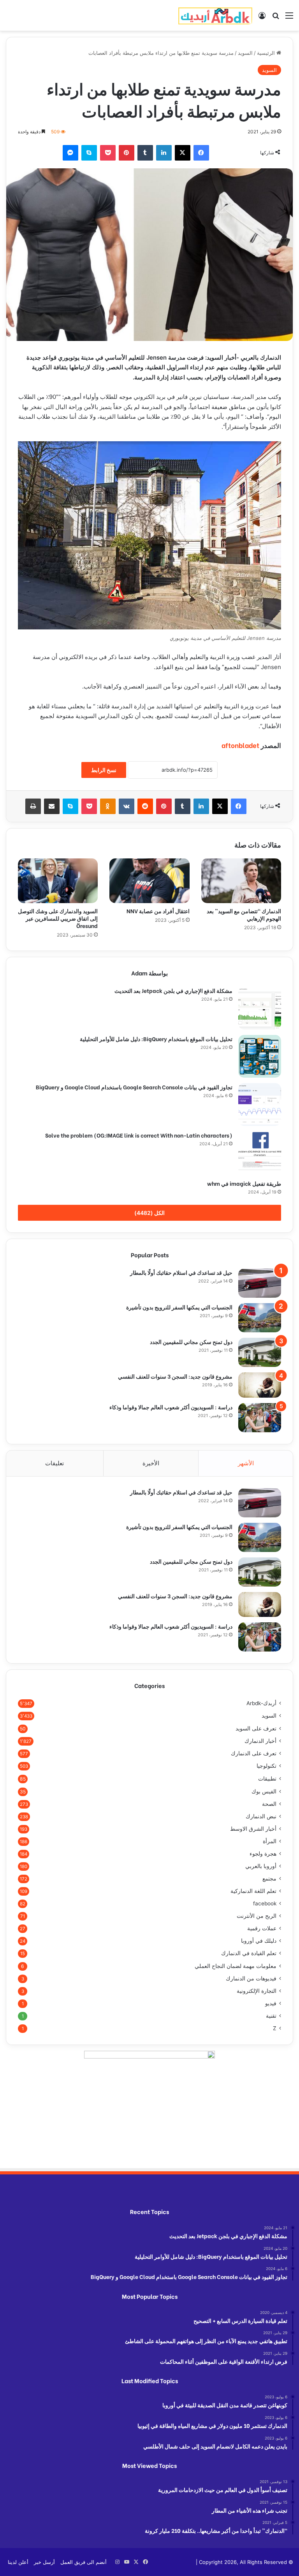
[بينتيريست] (127, 153)
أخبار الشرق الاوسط (253, 1829)
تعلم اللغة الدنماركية (253, 1891)
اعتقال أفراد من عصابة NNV (157, 911)
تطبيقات (267, 1778)
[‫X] (183, 153)
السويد (245, 53)
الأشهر (246, 1463)
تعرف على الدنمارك (254, 1753)
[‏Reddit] (145, 806)
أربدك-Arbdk (261, 1703)
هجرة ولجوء (263, 1854)
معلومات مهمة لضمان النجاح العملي (236, 1966)
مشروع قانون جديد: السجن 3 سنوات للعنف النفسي (175, 1376)
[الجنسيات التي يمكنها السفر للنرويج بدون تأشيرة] (260, 1318)
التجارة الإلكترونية (257, 1991)
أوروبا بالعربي (261, 1866)
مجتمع (269, 1879)
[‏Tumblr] (145, 153)
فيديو (271, 2003)
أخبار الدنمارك (260, 1741)
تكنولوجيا (266, 1766)
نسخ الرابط (104, 770)
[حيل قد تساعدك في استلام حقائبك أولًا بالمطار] (260, 1283)
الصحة (269, 1804)
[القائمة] (289, 18)
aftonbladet (240, 745)
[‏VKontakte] (127, 806)
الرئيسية (267, 53)
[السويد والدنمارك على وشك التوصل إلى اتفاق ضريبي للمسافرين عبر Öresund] (58, 881)
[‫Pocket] (108, 153)
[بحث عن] (276, 18)
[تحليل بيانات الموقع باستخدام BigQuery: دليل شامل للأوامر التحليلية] (260, 1056)
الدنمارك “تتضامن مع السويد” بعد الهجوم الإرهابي (244, 914)
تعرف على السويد (256, 1728)
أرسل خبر (44, 2562)
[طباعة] (33, 806)
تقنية (271, 2016)
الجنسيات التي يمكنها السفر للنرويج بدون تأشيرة (179, 1307)
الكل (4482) (149, 1213)
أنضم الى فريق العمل (84, 2562)
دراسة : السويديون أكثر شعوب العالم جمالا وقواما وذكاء (171, 1407)
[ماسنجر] (70, 153)
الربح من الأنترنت (257, 1916)
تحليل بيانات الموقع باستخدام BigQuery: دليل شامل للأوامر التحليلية (156, 1039)
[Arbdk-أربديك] (215, 15)
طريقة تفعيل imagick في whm (244, 1183)
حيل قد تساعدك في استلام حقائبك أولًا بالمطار (181, 1272)
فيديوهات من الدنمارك (251, 1978)
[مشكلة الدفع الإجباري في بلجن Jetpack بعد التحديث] (260, 1008)
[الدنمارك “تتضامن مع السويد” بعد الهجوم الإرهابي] (241, 881)
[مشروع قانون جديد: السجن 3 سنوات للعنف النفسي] (260, 1385)
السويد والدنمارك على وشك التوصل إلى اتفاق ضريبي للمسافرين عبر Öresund (58, 918)
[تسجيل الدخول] (262, 18)
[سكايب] (89, 153)
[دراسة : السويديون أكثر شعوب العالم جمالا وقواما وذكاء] (260, 1418)
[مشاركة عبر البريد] (52, 806)
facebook (265, 1903)
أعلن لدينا (18, 2562)
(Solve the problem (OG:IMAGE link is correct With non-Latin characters (139, 1135)
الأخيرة (151, 1463)
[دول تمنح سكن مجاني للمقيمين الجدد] (260, 1352)
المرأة (270, 1841)
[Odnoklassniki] (108, 806)
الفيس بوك (264, 1791)
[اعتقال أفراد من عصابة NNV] (149, 881)
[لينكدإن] (164, 153)
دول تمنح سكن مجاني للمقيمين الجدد (191, 1341)
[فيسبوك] (201, 153)
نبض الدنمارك (261, 1816)
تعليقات (55, 1463)
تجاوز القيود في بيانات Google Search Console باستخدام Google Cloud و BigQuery (134, 1087)
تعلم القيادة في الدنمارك (249, 1953)
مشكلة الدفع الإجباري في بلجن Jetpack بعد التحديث (173, 990)
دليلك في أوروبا (259, 1941)
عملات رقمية (262, 1928)
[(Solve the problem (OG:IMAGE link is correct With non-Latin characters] (260, 1153)
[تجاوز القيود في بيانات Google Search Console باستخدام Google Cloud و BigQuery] (260, 1104)
